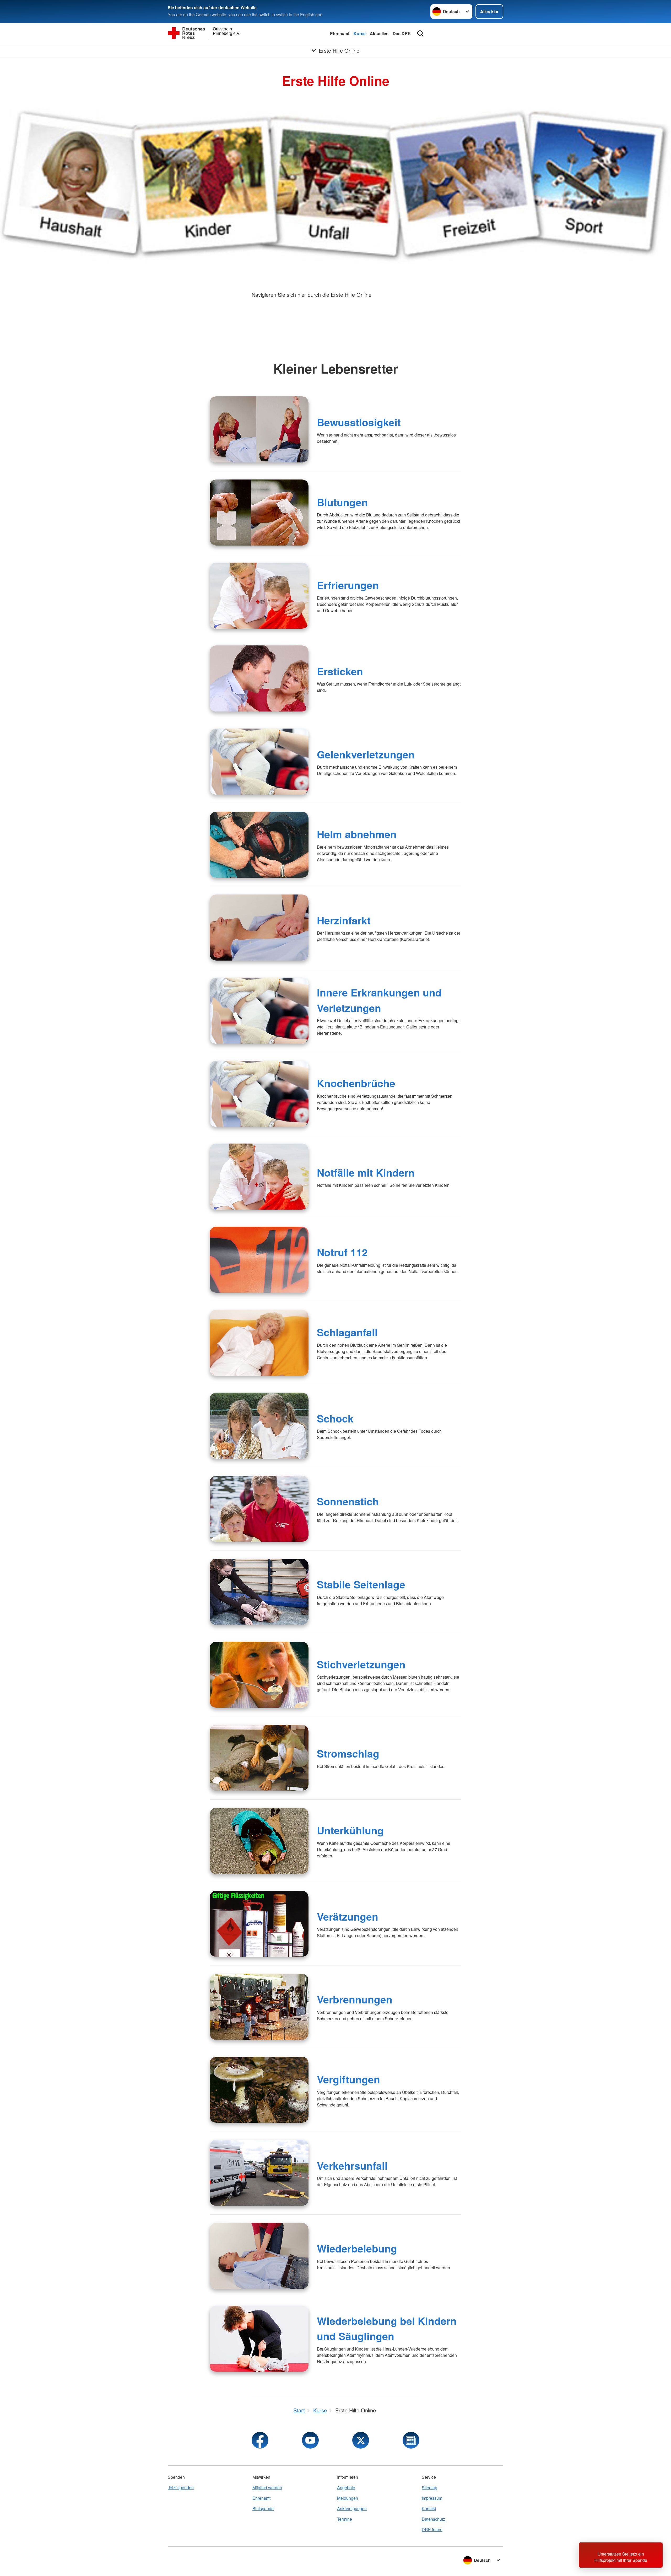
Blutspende (263, 2508)
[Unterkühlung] (259, 1841)
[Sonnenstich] (259, 1509)
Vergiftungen (348, 2079)
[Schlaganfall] (259, 1343)
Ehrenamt (340, 33)
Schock (335, 1418)
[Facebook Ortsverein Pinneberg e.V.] (260, 2440)
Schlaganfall (347, 1332)
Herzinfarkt (344, 920)
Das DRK (402, 33)
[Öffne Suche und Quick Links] (420, 34)
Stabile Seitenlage (361, 1584)
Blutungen (342, 502)
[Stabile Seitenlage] (259, 1592)
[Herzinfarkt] (259, 928)
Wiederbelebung (357, 2248)
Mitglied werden (267, 2488)
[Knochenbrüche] (259, 1094)
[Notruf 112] (259, 1260)
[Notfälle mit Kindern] (259, 1177)
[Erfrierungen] (259, 596)
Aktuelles (379, 33)
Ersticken (340, 671)
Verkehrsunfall (352, 2165)
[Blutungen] (259, 513)
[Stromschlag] (259, 1758)
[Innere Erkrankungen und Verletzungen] (259, 1011)
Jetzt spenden (181, 2488)
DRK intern (432, 2529)
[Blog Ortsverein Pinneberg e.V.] (411, 2440)
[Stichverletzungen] (259, 1675)
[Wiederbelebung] (259, 2256)
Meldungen (348, 2498)
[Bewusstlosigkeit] (259, 429)
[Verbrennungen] (259, 2007)
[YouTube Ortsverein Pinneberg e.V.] (310, 2440)
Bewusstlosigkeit (359, 422)
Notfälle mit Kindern (366, 1172)
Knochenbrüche (356, 1083)
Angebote (346, 2488)
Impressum (432, 2498)
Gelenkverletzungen (366, 754)
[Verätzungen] (259, 1924)
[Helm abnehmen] (259, 845)
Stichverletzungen (361, 1664)
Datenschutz (433, 2519)
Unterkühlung (350, 1830)
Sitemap (429, 2488)
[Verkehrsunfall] (259, 2173)
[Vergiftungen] (259, 2090)
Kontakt (429, 2508)
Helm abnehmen (357, 834)
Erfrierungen (348, 585)
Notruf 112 (342, 1252)
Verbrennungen (355, 1999)
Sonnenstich (348, 1501)
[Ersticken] (259, 678)
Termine (345, 2519)
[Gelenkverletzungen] (259, 762)
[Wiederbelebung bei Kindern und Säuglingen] (259, 2339)
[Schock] (259, 1426)
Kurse (360, 33)
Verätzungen (348, 1916)
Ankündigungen (352, 2508)
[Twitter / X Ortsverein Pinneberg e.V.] (361, 2440)
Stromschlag (348, 1753)
